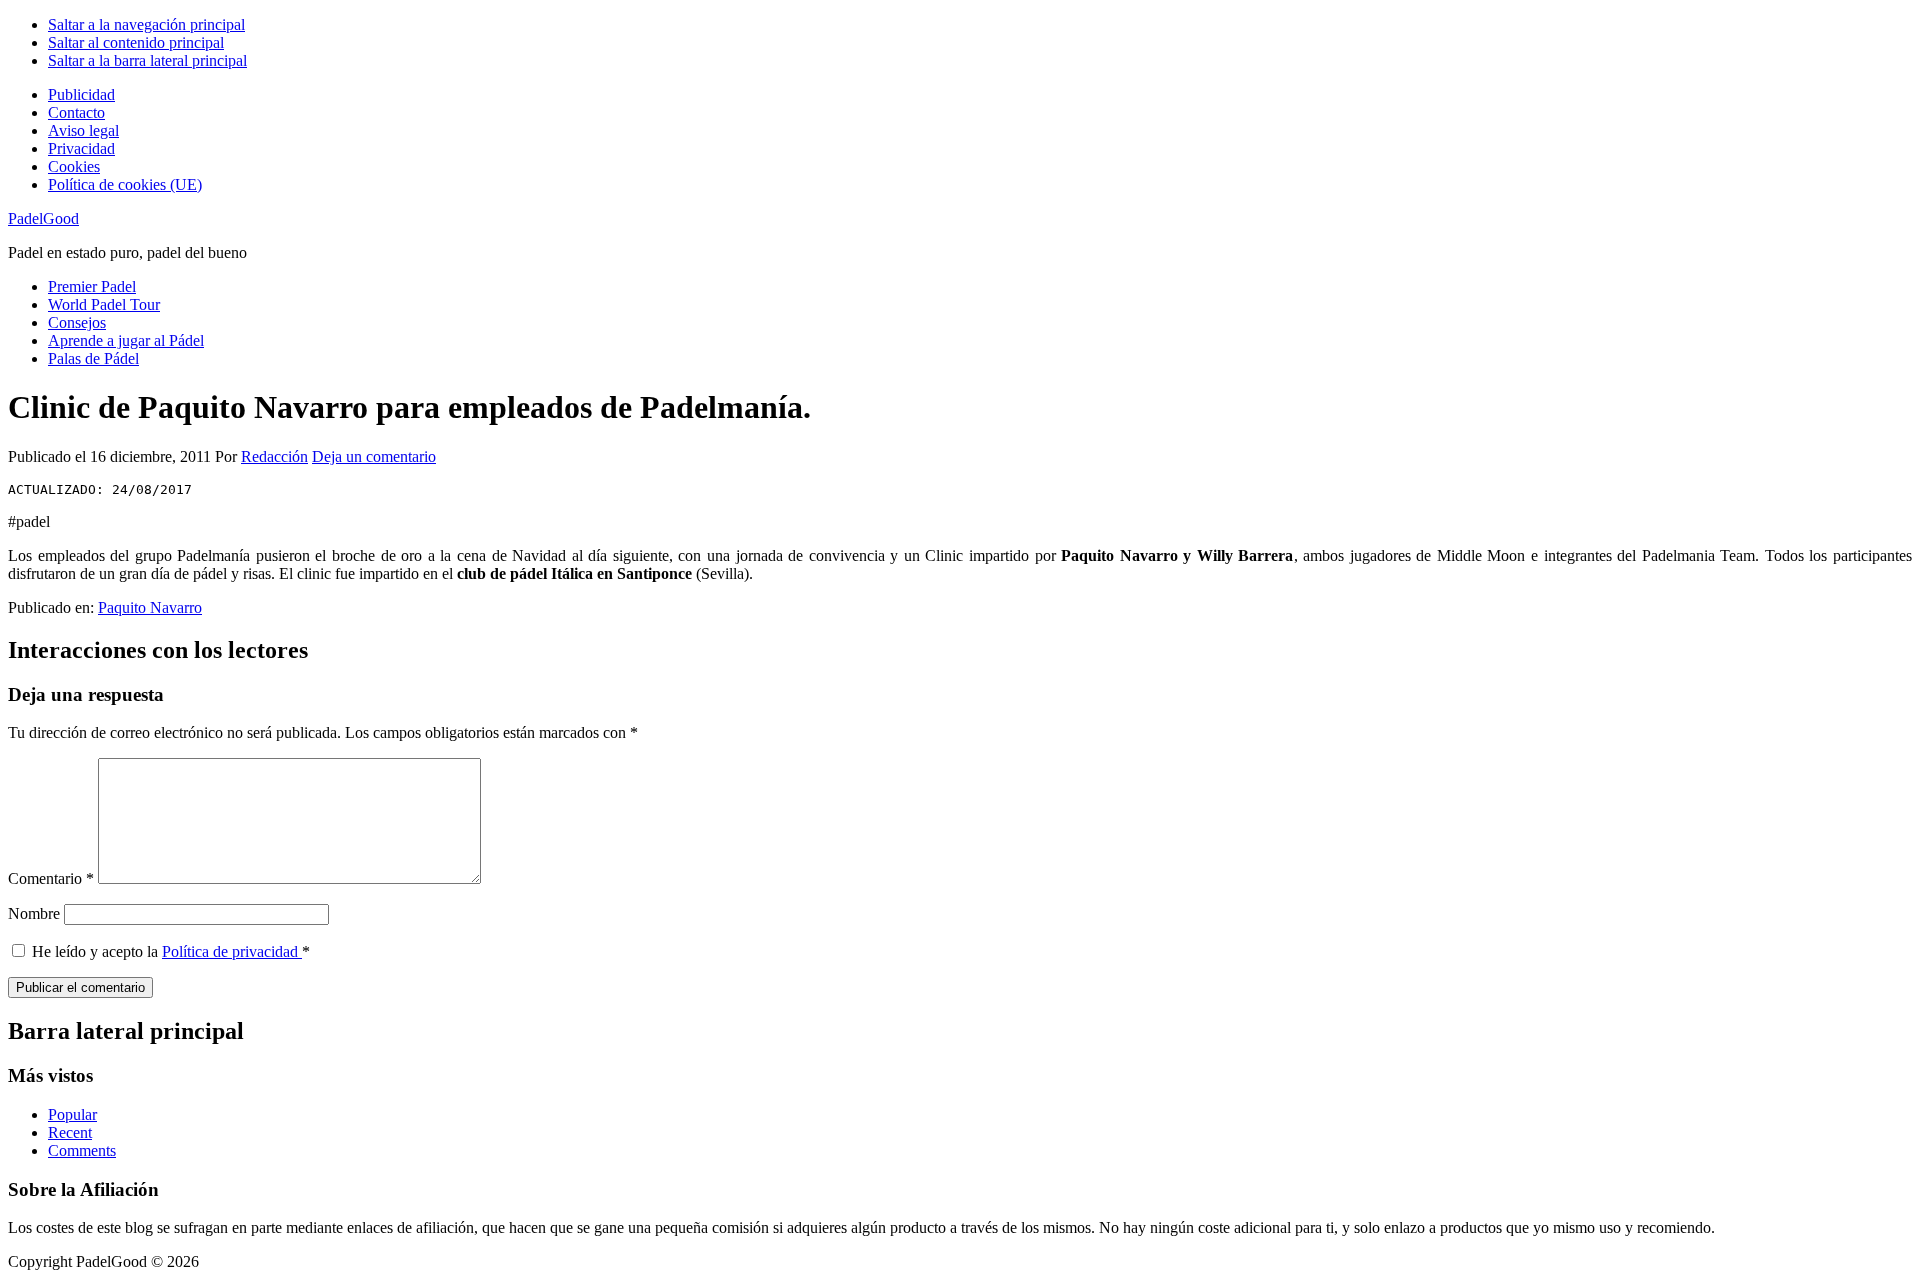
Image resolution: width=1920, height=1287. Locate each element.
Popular (72, 1114)
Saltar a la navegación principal (146, 24)
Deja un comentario (374, 456)
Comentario (51, 878)
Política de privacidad (232, 951)
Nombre (34, 913)
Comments (82, 1150)
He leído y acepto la (171, 951)
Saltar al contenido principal (136, 42)
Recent (70, 1132)
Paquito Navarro (150, 607)
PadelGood (43, 218)
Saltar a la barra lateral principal (147, 60)
